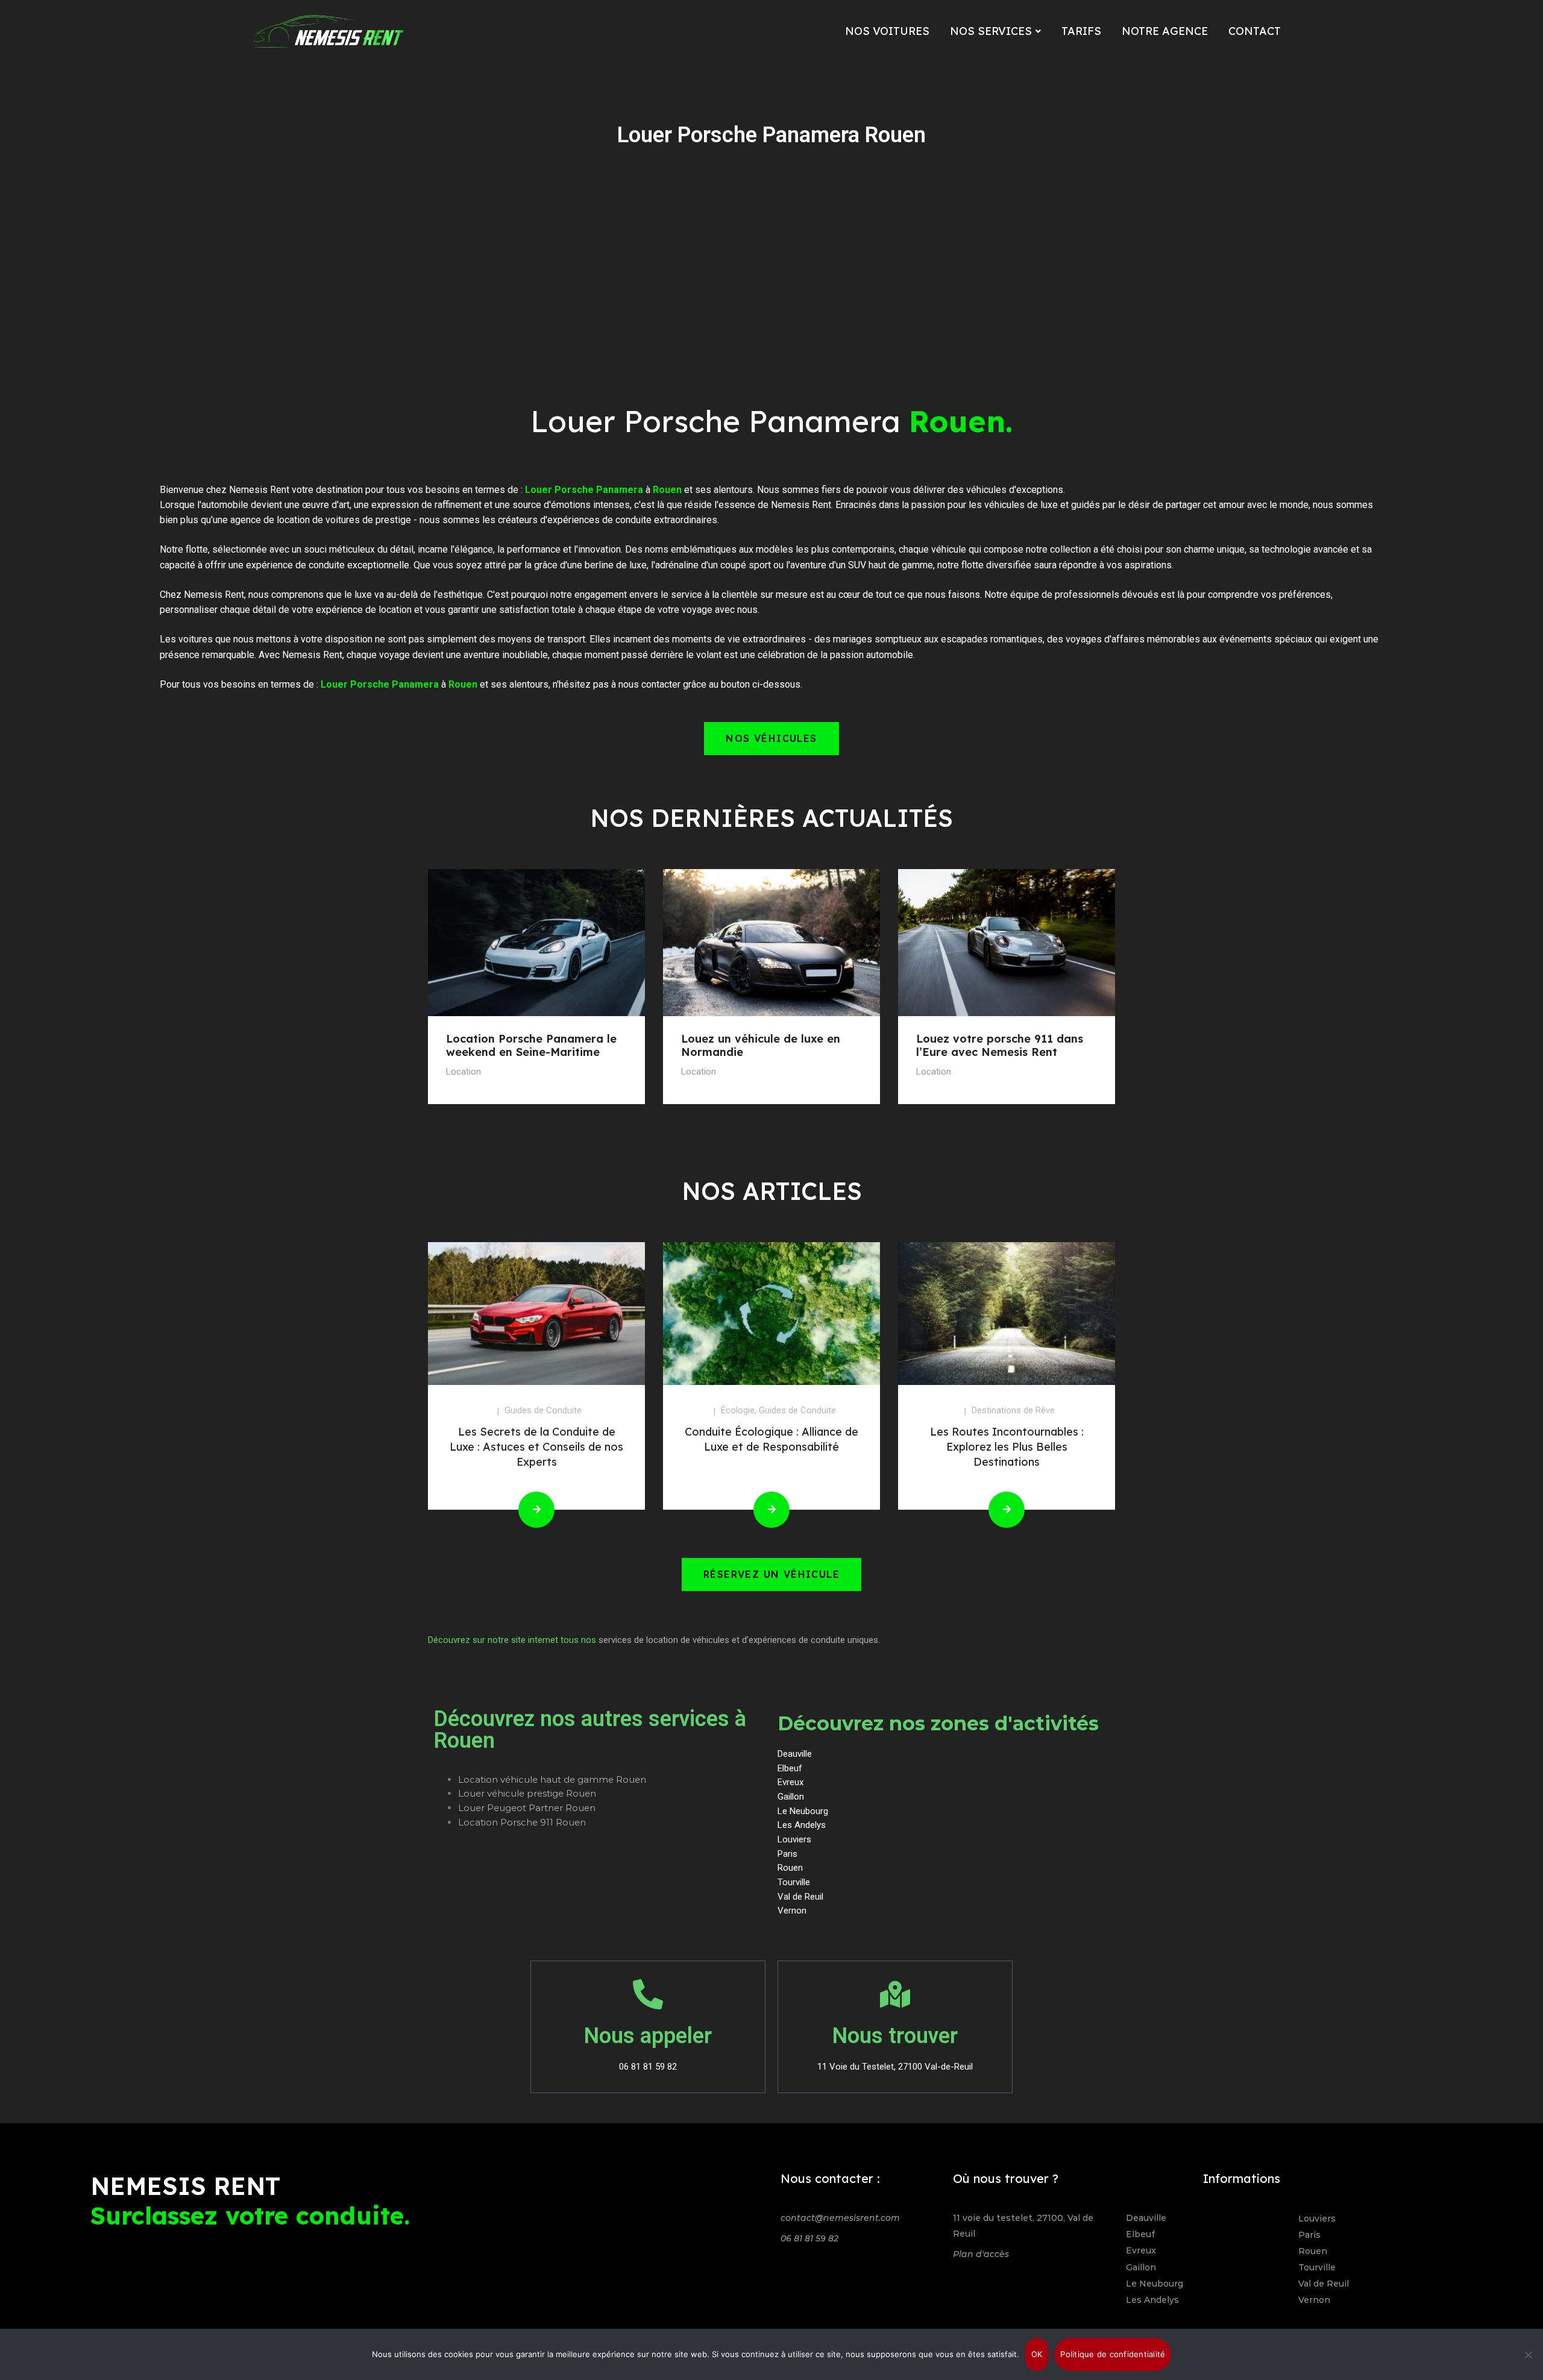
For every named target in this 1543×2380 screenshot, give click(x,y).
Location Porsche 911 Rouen (522, 1822)
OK (1037, 2354)
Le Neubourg (1155, 2284)
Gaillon (1141, 2267)
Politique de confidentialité (1113, 2354)
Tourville (1317, 2267)
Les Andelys (1152, 2300)
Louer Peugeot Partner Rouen (527, 1808)
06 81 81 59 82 (809, 2238)
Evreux (1141, 2250)
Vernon (1314, 2300)
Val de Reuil (1324, 2284)
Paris (1309, 2235)
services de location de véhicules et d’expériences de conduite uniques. (739, 1640)
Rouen (1313, 2251)
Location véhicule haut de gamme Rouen (552, 1779)
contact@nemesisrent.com (840, 2218)
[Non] (1528, 2355)
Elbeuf (1140, 2234)
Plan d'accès (981, 2254)
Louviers (1317, 2218)
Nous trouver (895, 2036)
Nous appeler (648, 2036)
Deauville (1146, 2218)
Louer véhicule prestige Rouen (527, 1793)
